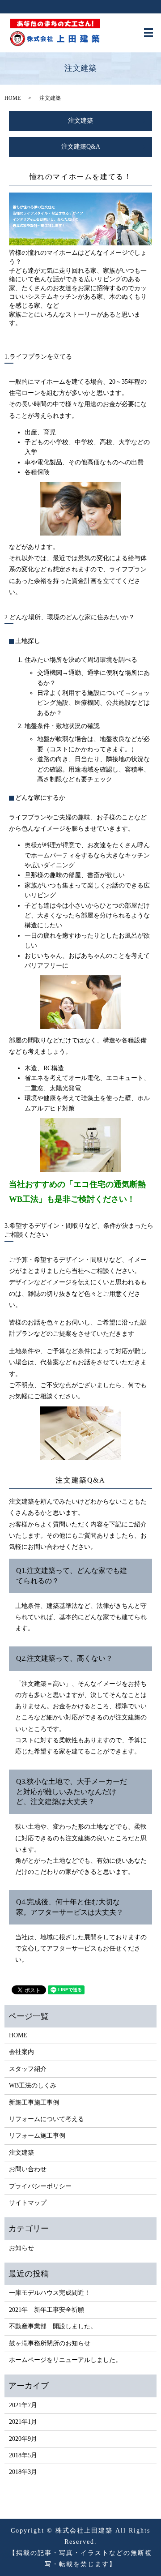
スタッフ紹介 (28, 2069)
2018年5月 (23, 2455)
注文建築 (80, 121)
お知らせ (21, 2248)
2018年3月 (23, 2472)
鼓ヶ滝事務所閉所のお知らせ (50, 2343)
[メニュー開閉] (148, 33)
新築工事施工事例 (34, 2102)
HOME (13, 98)
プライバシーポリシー (40, 2186)
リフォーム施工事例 (37, 2136)
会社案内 (21, 2052)
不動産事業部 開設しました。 (53, 2326)
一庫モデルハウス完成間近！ (50, 2293)
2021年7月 (23, 2405)
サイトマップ (28, 2203)
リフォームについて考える (47, 2119)
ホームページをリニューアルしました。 (65, 2360)
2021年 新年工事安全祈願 (47, 2310)
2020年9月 (23, 2439)
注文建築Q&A (81, 147)
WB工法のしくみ (33, 2085)
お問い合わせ (28, 2169)
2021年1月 (23, 2422)
